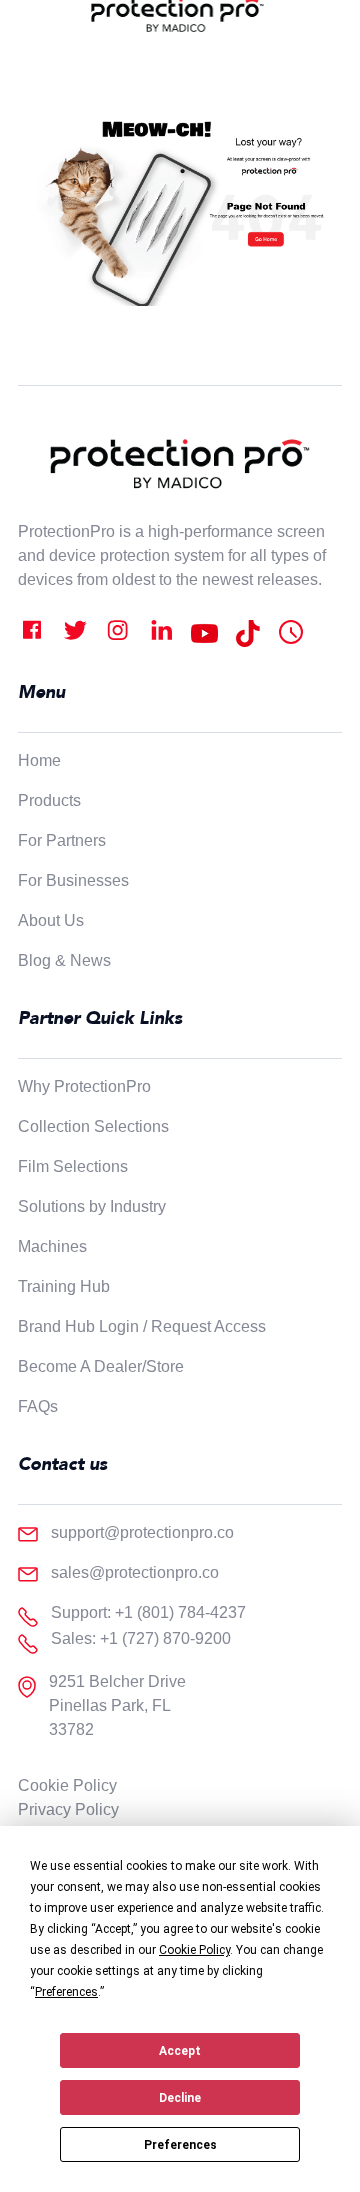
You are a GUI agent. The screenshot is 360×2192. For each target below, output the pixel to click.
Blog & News (64, 960)
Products (49, 800)
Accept (180, 2051)
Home (39, 760)
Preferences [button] (66, 1992)
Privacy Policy (68, 1809)
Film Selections (73, 1166)
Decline (180, 2098)
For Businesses (73, 880)
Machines (52, 1246)
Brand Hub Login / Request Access (142, 1326)
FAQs (38, 1406)
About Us (51, 920)
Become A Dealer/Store (101, 1366)
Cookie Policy (67, 1785)
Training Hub (64, 1286)
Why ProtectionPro (84, 1086)
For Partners (62, 840)
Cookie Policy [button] (194, 1950)
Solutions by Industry (92, 1206)
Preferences (180, 2145)
